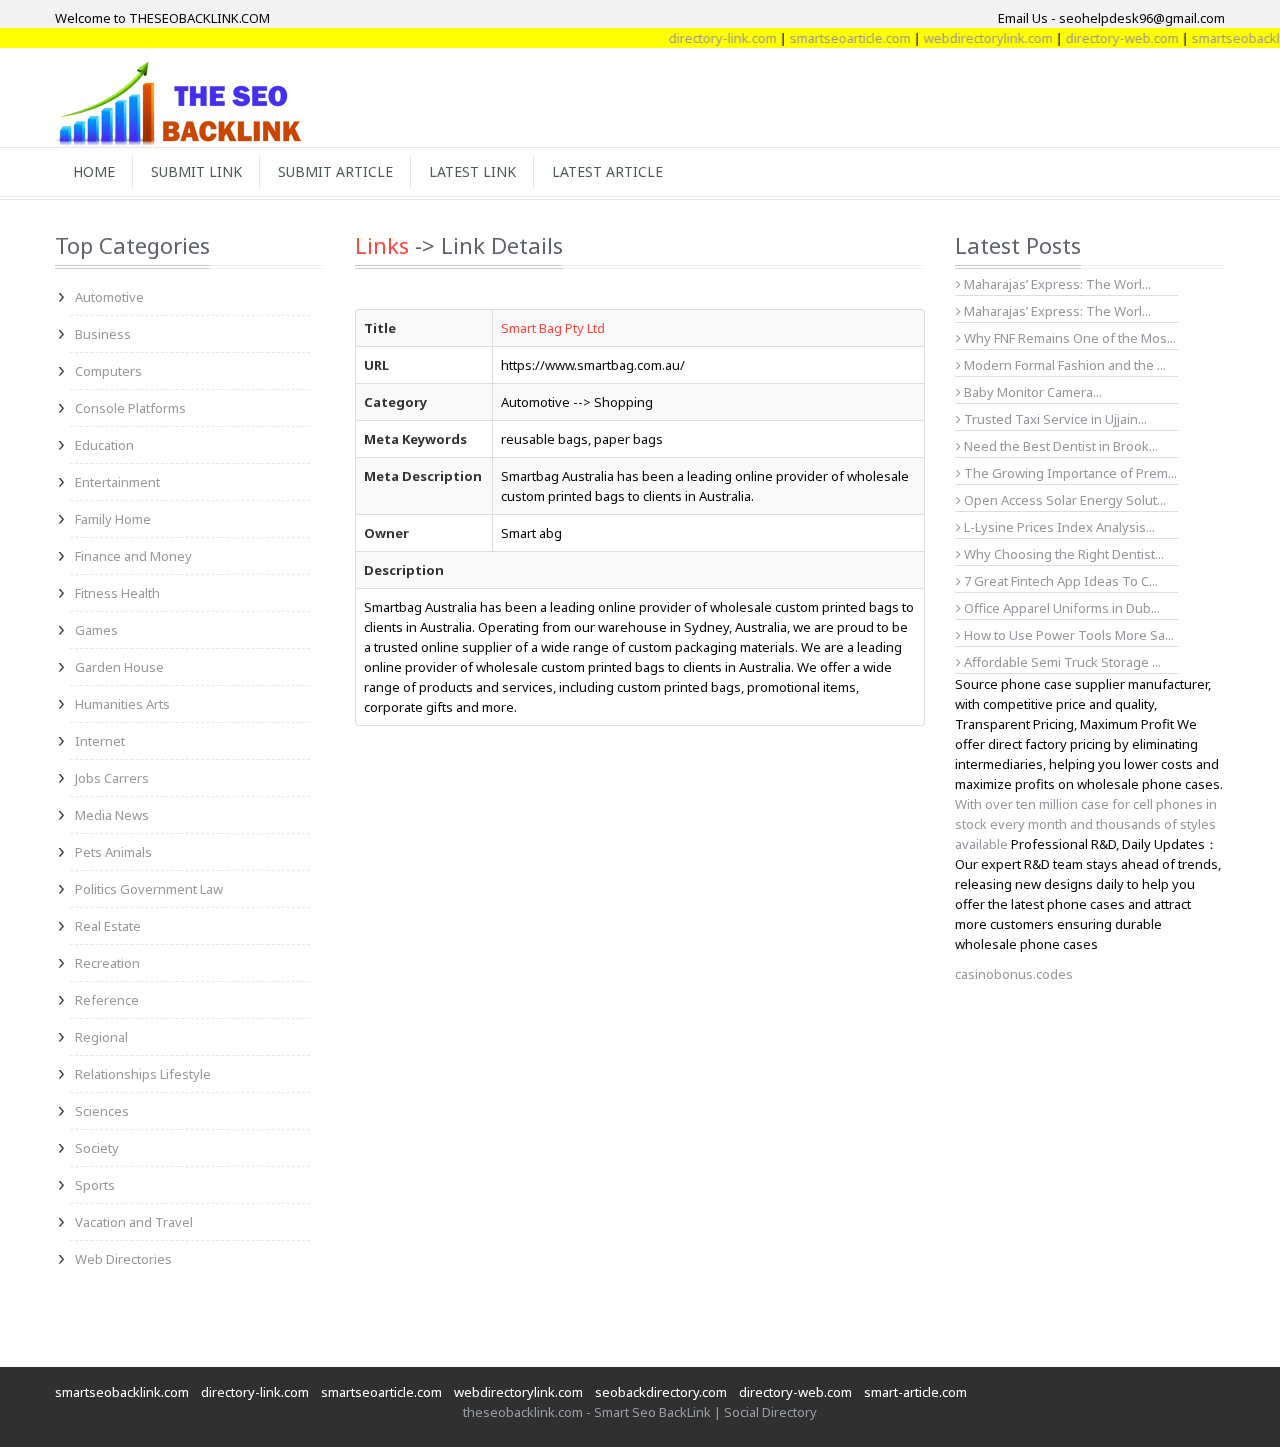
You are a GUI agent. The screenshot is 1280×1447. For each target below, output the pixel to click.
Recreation (107, 963)
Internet (100, 741)
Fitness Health (117, 593)
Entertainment (117, 482)
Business (103, 334)
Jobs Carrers (112, 778)
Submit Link (196, 171)
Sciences (102, 1111)
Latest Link (472, 171)
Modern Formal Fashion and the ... (1063, 365)
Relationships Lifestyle (143, 1074)
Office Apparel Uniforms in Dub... (1060, 608)
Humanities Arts (122, 704)
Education (104, 445)
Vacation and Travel (134, 1222)
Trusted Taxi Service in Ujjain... (1054, 419)
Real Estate (108, 926)
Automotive (109, 297)
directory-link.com (705, 38)
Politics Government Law (149, 889)
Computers (108, 371)
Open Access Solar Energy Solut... (1063, 500)
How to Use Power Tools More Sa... (1067, 635)
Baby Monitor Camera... (1031, 392)
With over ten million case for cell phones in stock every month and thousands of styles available (1086, 824)
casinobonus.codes (1014, 974)
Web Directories (123, 1259)
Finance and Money (133, 556)
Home (94, 171)
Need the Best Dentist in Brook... (1059, 446)
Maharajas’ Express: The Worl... (1056, 284)
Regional (101, 1037)
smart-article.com (915, 1392)
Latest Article (607, 171)
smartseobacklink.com (122, 1392)
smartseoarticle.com (832, 38)
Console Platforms (130, 408)
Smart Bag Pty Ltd (553, 328)
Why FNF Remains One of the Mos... (1068, 338)
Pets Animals (113, 852)
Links (382, 245)
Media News (112, 815)
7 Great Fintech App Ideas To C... (1059, 581)
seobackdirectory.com (661, 1392)
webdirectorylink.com (970, 38)
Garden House (119, 667)
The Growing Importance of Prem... (1069, 473)
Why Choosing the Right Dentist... (1062, 554)
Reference (107, 1000)
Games (96, 630)
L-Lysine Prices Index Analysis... (1058, 527)
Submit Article (335, 171)
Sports (95, 1185)
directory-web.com (1104, 38)
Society (97, 1148)
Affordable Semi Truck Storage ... (1061, 662)
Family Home (113, 519)
